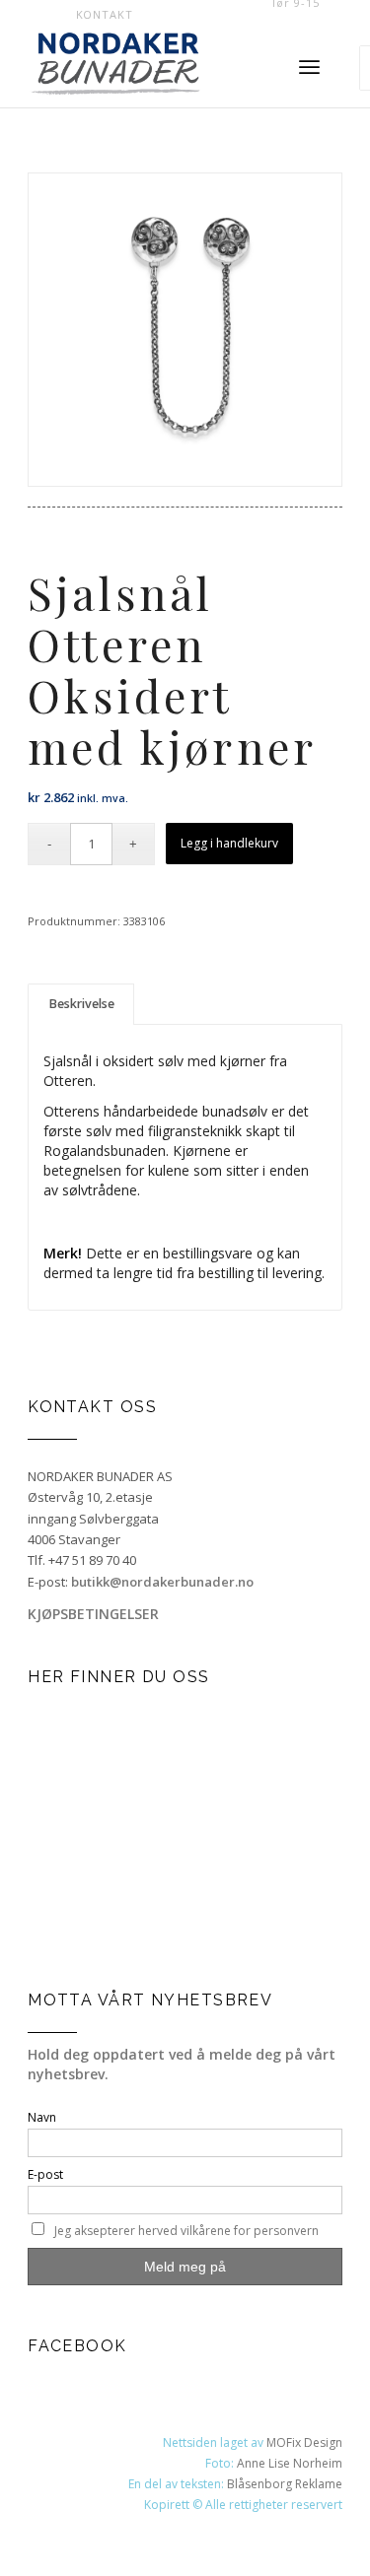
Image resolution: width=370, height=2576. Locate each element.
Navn (42, 2117)
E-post (45, 2174)
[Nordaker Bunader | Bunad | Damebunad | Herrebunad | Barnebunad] (143, 68)
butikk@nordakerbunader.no (162, 1582)
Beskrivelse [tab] (81, 1004)
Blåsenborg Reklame (285, 2484)
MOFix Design (304, 2442)
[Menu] (309, 68)
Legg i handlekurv (229, 843)
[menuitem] (105, 15)
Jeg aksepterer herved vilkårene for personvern (186, 2231)
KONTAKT (105, 14)
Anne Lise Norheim (290, 2463)
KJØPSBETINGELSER (93, 1614)
